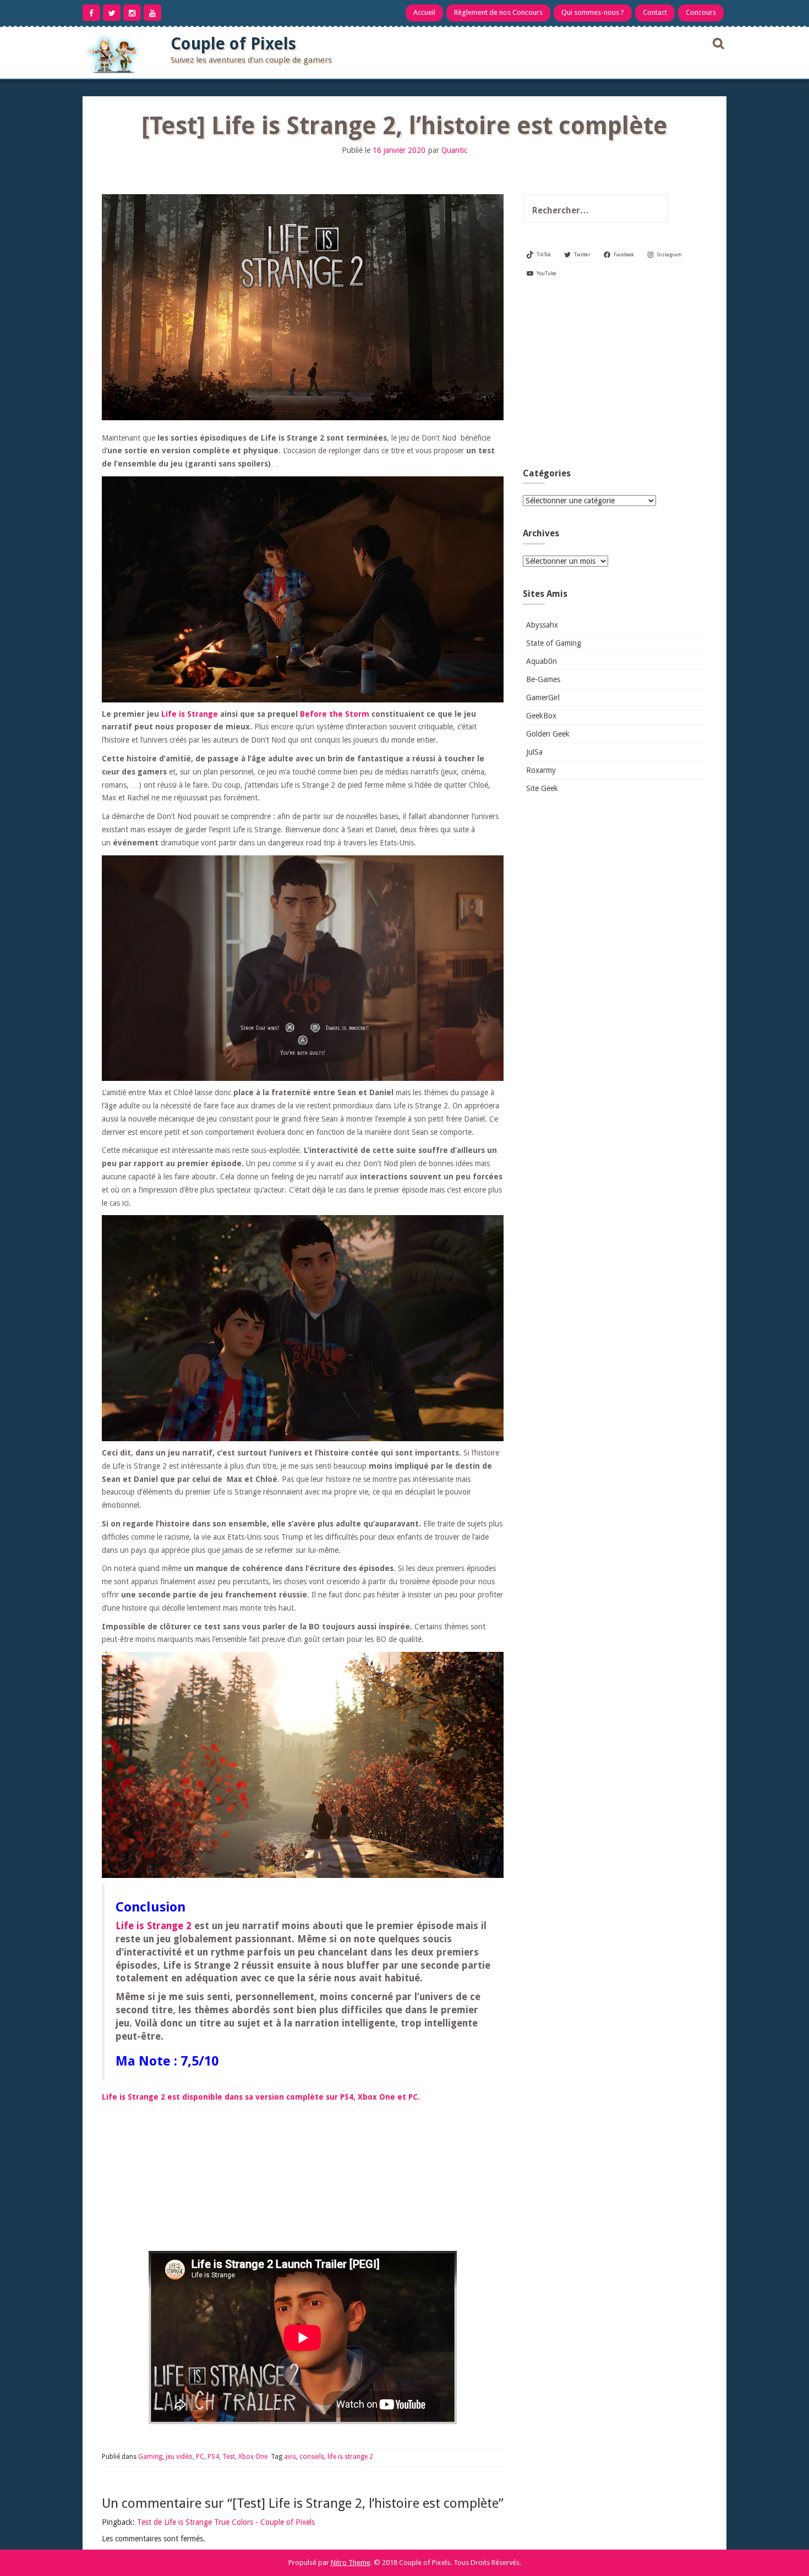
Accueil (424, 12)
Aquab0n (542, 661)
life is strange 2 (350, 2457)
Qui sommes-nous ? (593, 12)
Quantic (454, 150)
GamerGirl (543, 697)
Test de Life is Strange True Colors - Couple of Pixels (226, 2522)
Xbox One (253, 2457)
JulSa (534, 752)
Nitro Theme (351, 2563)
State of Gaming (554, 643)
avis (290, 2457)
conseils (312, 2457)
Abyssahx (542, 625)
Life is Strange (190, 714)
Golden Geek (548, 734)
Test (229, 2457)
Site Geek (542, 788)
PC (200, 2457)
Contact (655, 12)
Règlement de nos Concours (498, 12)
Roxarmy (541, 770)
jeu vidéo (179, 2457)
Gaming (150, 2457)
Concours (701, 12)
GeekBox (541, 716)
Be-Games (543, 679)
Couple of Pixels (233, 44)
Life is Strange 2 (154, 1926)
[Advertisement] (614, 377)
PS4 (213, 2457)
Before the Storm (335, 714)
